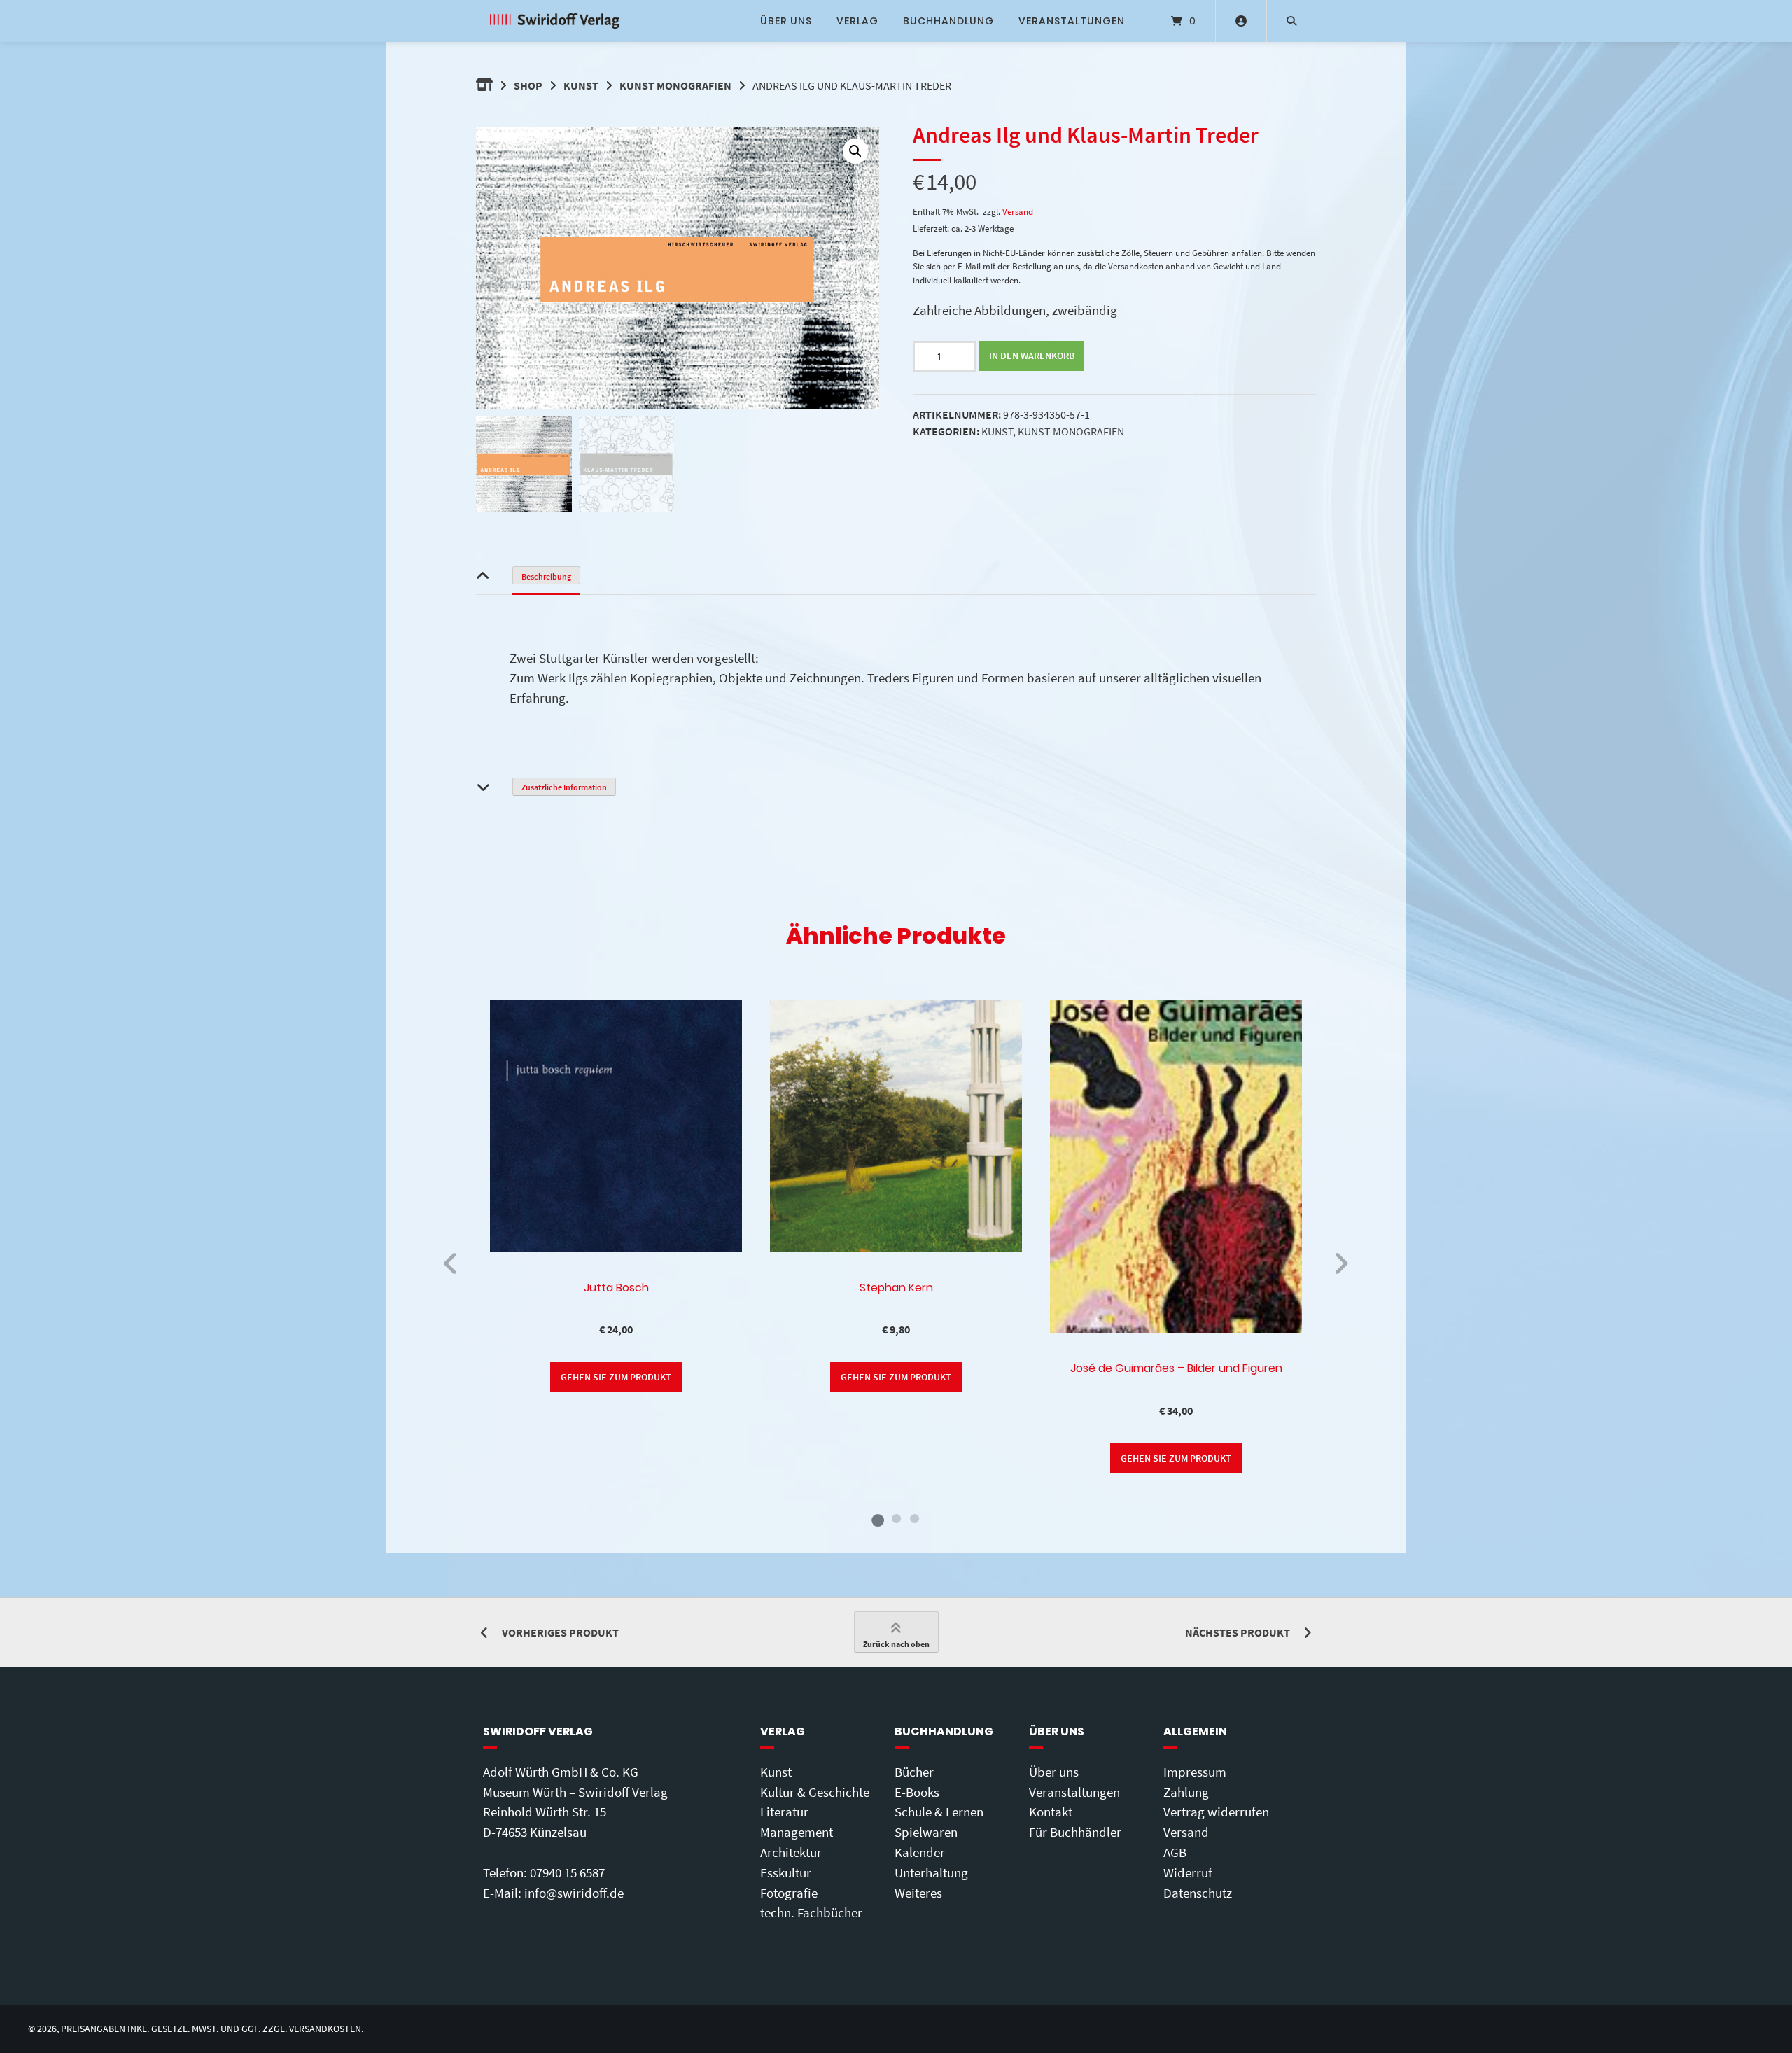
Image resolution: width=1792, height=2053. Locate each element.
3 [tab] (914, 1518)
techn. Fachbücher (811, 1912)
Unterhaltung (931, 1872)
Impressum (1195, 1772)
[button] (855, 151)
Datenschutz (1198, 1893)
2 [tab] (896, 1518)
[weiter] (1341, 1263)
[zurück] (451, 1263)
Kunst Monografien (675, 85)
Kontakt (1051, 1812)
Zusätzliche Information (564, 787)
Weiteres (918, 1893)
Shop (528, 85)
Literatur (784, 1812)
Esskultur (786, 1872)
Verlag (857, 21)
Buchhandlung (948, 21)
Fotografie (789, 1893)
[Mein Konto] (1241, 21)
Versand (1018, 211)
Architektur (791, 1852)
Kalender (920, 1852)
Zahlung (1186, 1792)
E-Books (917, 1792)
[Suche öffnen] (1291, 21)
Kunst (581, 85)
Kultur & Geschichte (815, 1792)
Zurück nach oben (896, 1644)
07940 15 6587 (567, 1872)
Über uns (786, 21)
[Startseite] (555, 21)
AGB (1175, 1852)
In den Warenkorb (1032, 356)
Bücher (914, 1772)
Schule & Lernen (939, 1812)
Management (797, 1832)
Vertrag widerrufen (1216, 1812)
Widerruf (1188, 1872)
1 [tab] (878, 1518)
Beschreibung (546, 576)
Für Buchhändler (1075, 1832)
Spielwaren (926, 1832)
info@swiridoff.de (574, 1893)
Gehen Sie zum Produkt (616, 1377)
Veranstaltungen (1072, 21)
